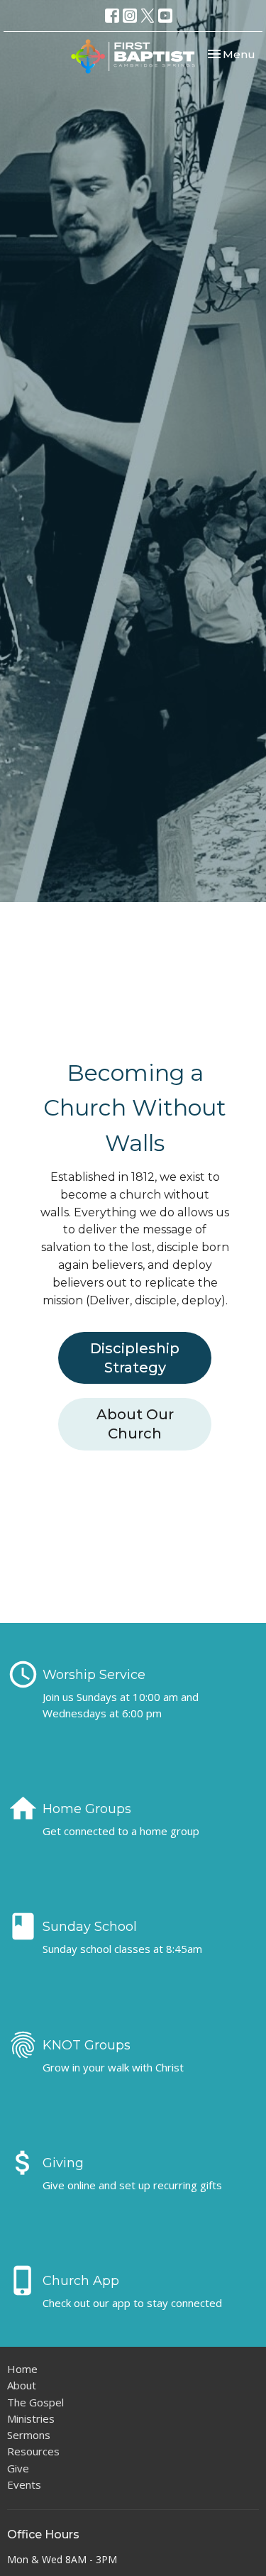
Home (22, 2369)
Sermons (29, 2435)
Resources (33, 2451)
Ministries (31, 2418)
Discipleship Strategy (135, 1358)
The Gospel (35, 2402)
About (22, 2385)
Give (18, 2468)
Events (24, 2484)
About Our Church (135, 1424)
